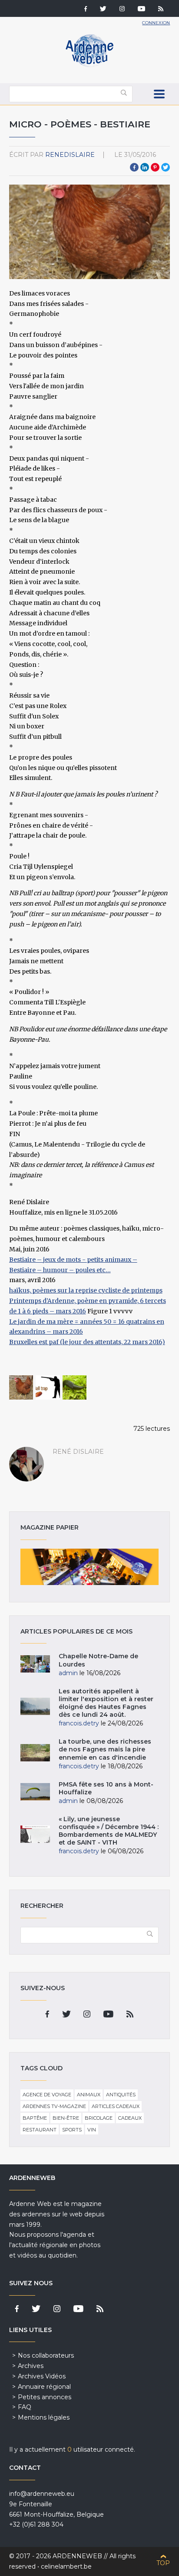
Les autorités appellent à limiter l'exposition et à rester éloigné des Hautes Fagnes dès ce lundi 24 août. (106, 1703)
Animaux (89, 2095)
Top (163, 2563)
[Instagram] (122, 10)
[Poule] (21, 1387)
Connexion (156, 23)
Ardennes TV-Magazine (54, 2106)
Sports (72, 2130)
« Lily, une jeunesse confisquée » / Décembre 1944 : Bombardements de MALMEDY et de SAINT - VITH (109, 1831)
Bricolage (99, 2118)
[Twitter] (103, 10)
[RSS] (161, 10)
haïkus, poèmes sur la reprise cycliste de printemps (86, 1290)
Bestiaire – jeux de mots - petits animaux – (73, 1260)
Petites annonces (45, 2397)
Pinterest (155, 167)
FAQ (25, 2407)
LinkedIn (145, 167)
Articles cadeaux (116, 2106)
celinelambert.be (66, 2566)
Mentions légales (44, 2417)
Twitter (166, 167)
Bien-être (66, 2118)
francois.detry (79, 1723)
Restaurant (40, 2130)
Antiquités (121, 2095)
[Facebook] (86, 10)
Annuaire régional (44, 2387)
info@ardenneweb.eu (42, 2494)
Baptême (35, 2118)
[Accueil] (89, 65)
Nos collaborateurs (46, 2355)
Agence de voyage (47, 2095)
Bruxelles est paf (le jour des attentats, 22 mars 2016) (87, 1342)
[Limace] (75, 1387)
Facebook (134, 167)
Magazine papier (90, 1567)
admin (68, 1673)
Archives (31, 2366)
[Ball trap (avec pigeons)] (48, 1387)
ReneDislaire (70, 155)
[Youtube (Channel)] (141, 10)
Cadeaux (130, 2118)
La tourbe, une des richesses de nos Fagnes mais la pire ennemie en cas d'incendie (105, 1749)
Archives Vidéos (42, 2376)
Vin (92, 2130)
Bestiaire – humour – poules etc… (60, 1270)
